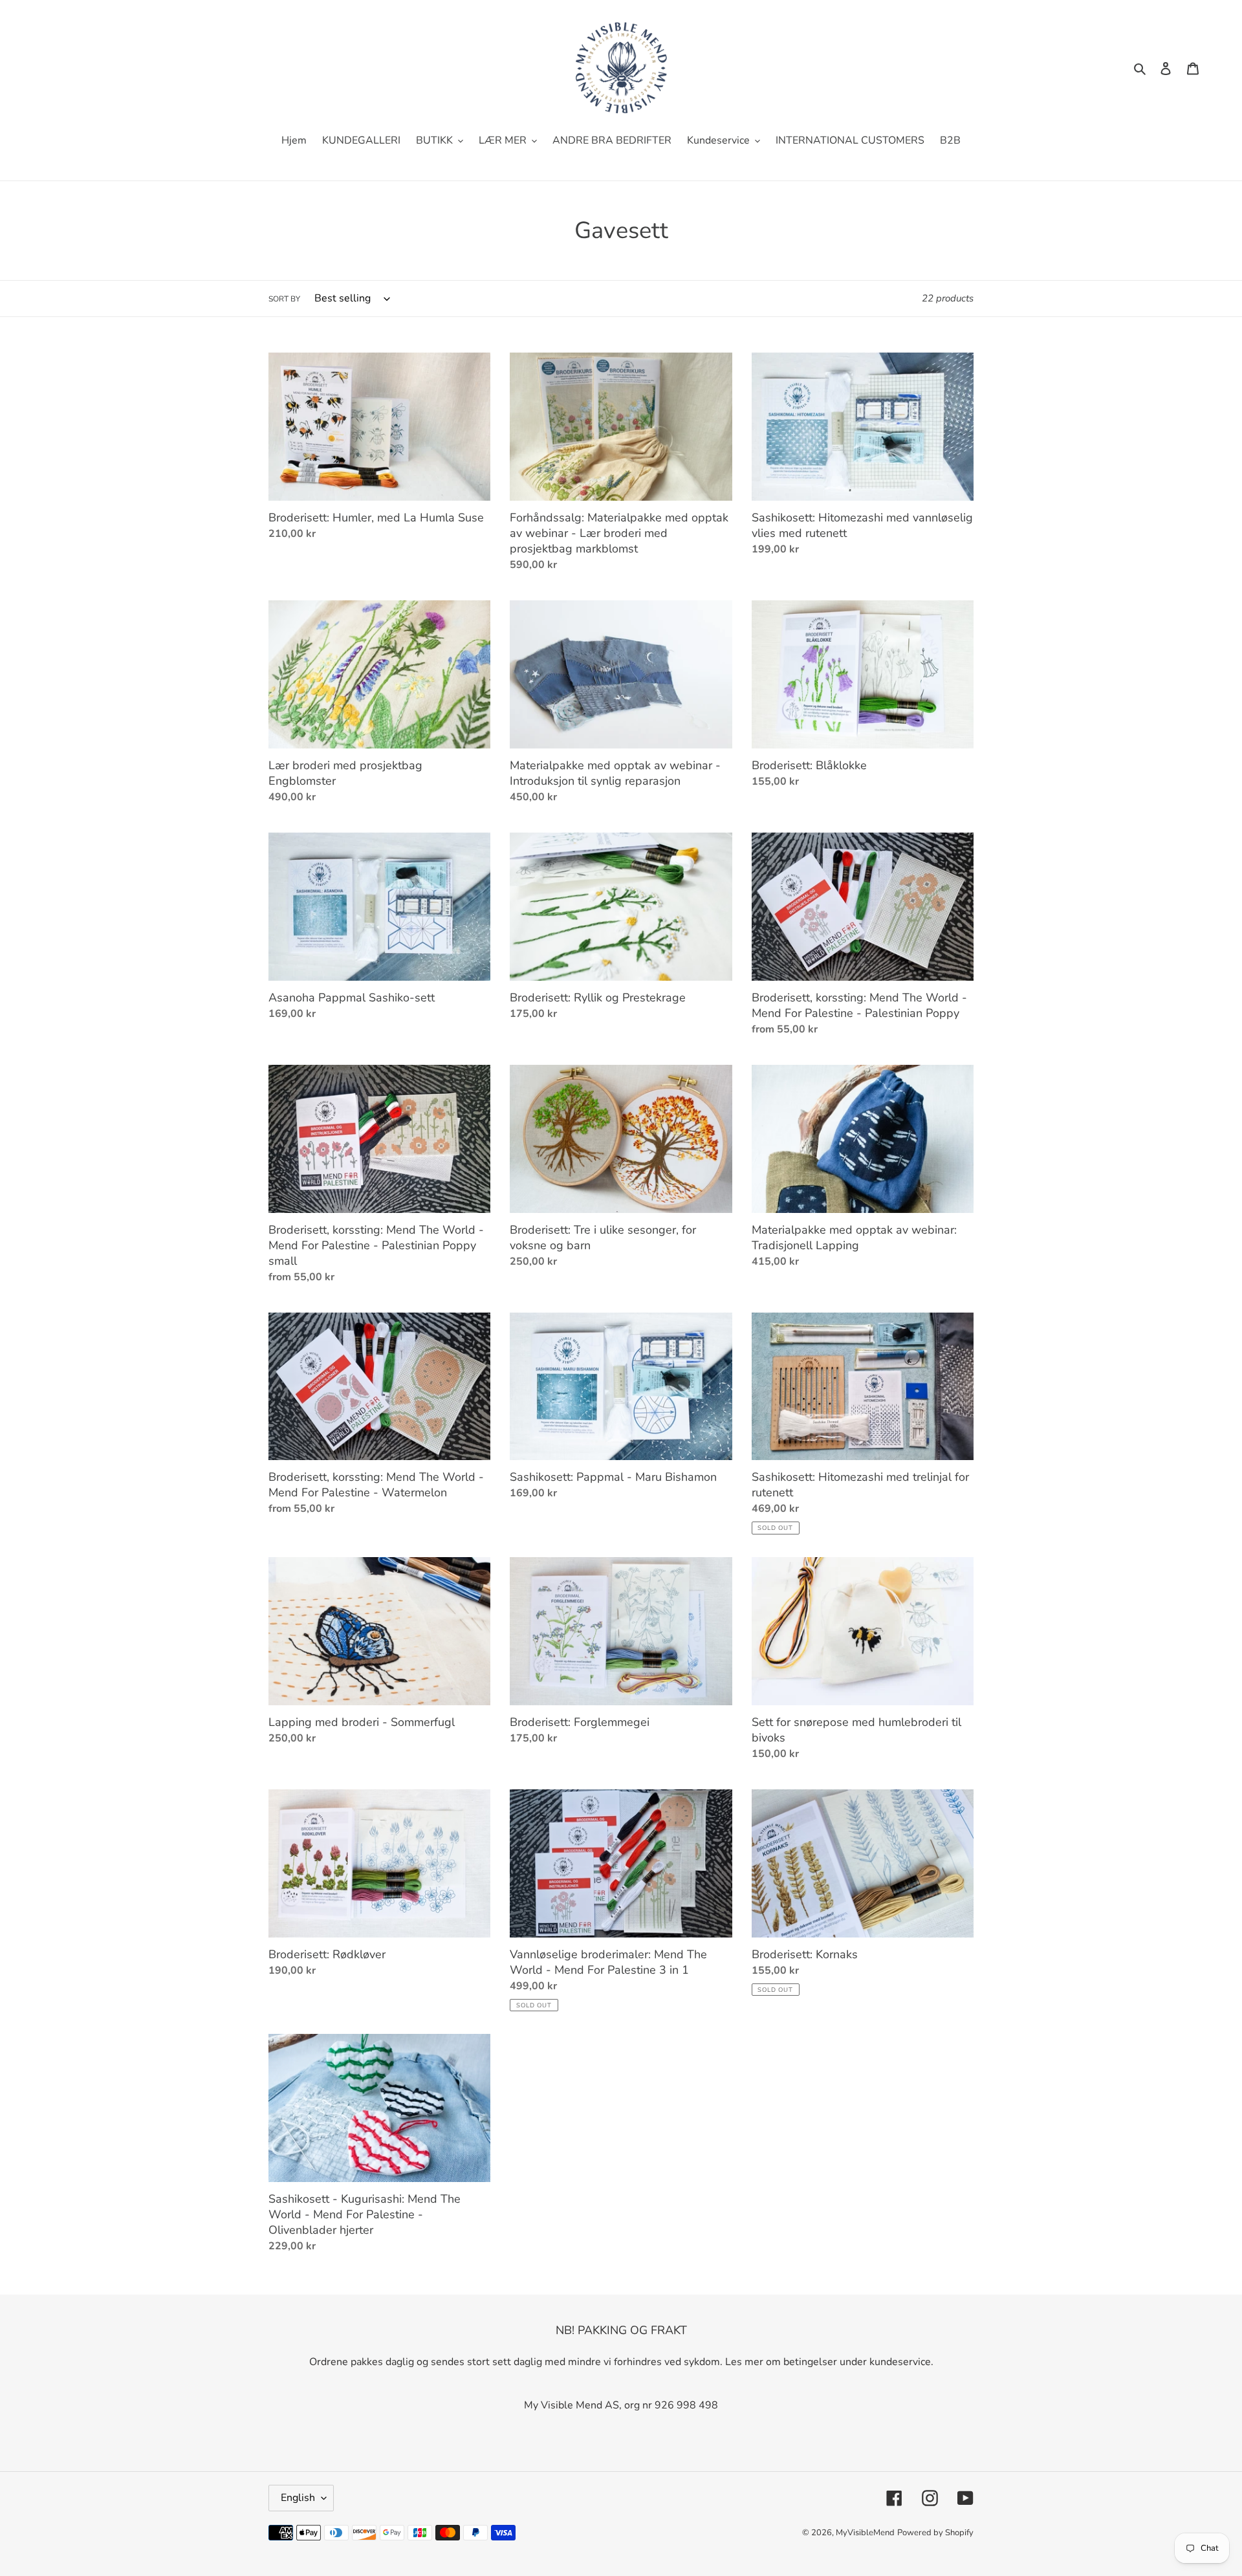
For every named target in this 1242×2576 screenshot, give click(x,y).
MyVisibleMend (865, 2533)
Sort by (284, 299)
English (298, 2498)
